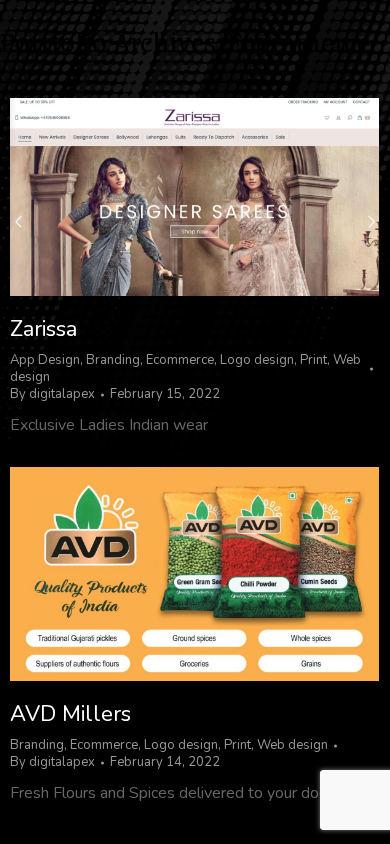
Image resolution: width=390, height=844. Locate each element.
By (52, 394)
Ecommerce (180, 360)
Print (313, 360)
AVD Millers (70, 714)
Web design (292, 745)
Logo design (257, 360)
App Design (45, 360)
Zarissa (43, 329)
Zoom (168, 197)
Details (222, 197)
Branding (113, 360)
